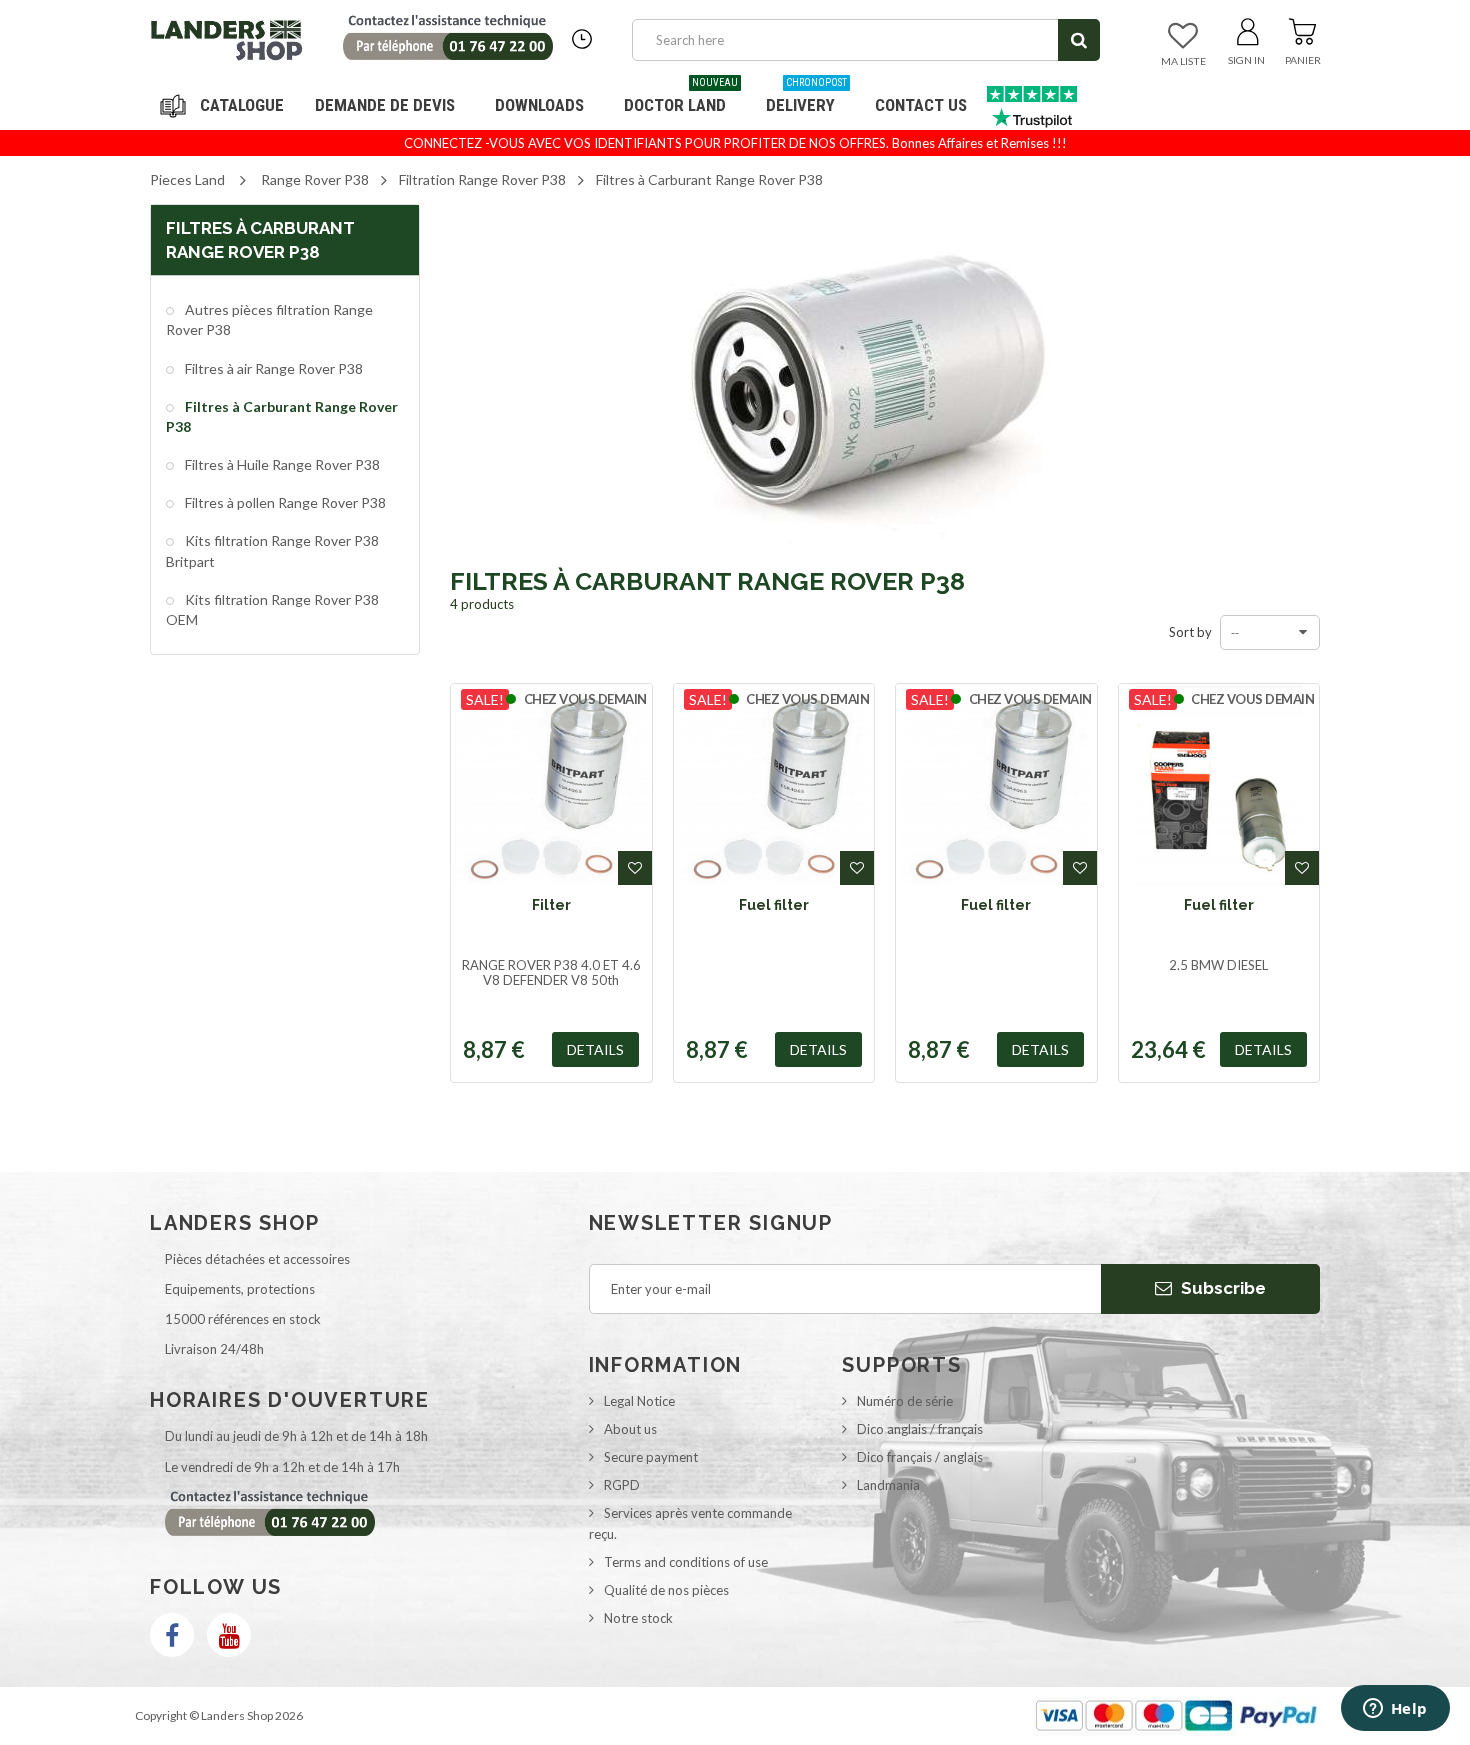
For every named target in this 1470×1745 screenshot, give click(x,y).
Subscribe (1221, 1288)
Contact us (921, 105)
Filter (551, 905)
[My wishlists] (1183, 37)
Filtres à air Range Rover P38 (272, 368)
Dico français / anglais (920, 1457)
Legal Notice (639, 1401)
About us (630, 1429)
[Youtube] (229, 1635)
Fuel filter (774, 905)
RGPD (622, 1485)
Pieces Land (187, 179)
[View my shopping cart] (1302, 28)
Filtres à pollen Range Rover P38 (284, 502)
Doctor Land (681, 97)
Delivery (806, 97)
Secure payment (651, 1457)
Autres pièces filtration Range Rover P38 (269, 319)
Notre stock (638, 1618)
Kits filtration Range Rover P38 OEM (272, 609)
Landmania (888, 1485)
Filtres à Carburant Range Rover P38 (282, 416)
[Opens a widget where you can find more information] (1395, 1710)
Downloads (539, 105)
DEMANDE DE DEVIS (385, 105)
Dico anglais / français (920, 1429)
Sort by (1190, 632)
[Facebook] (172, 1635)
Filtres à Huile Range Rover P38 (281, 464)
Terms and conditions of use (686, 1562)
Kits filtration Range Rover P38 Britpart (272, 550)
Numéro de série (905, 1401)
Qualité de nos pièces (666, 1590)
